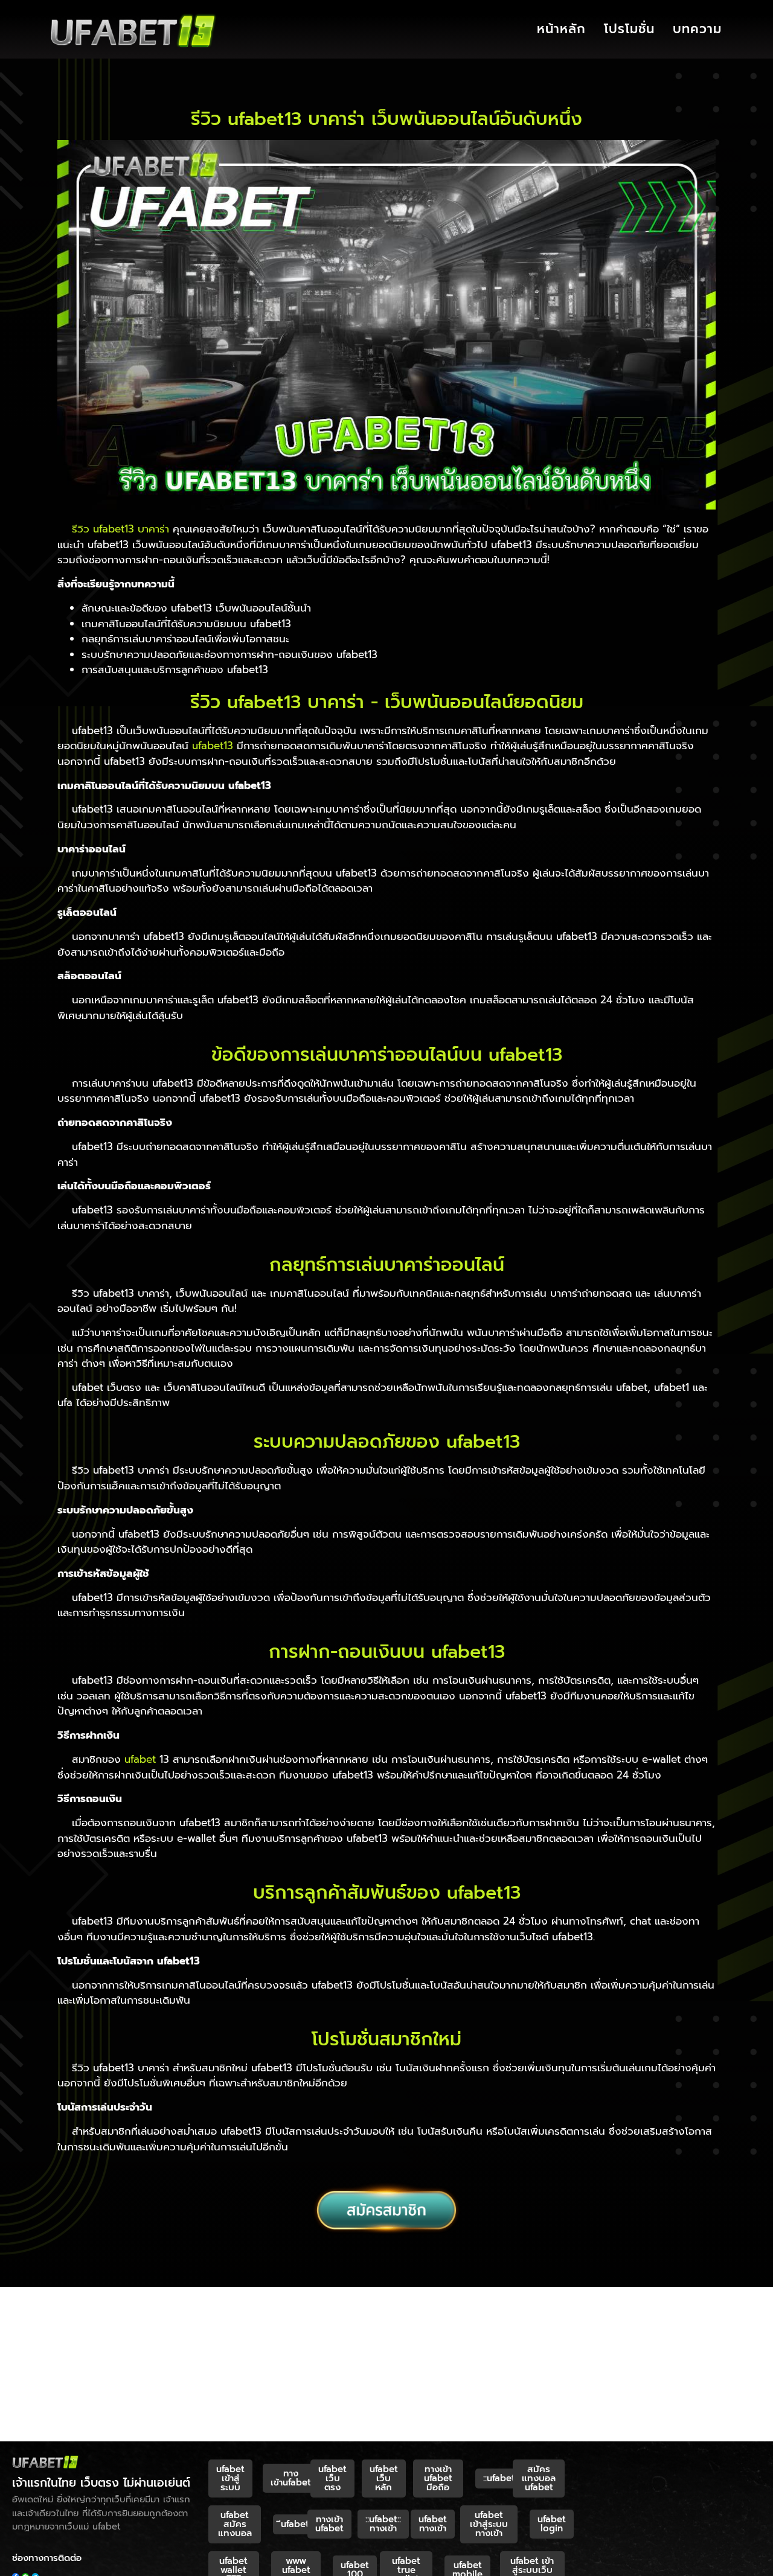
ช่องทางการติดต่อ (47, 2558)
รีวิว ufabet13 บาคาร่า (120, 529)
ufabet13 (213, 746)
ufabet (140, 1759)
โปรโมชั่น (629, 29)
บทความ (697, 29)
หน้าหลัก (561, 29)
